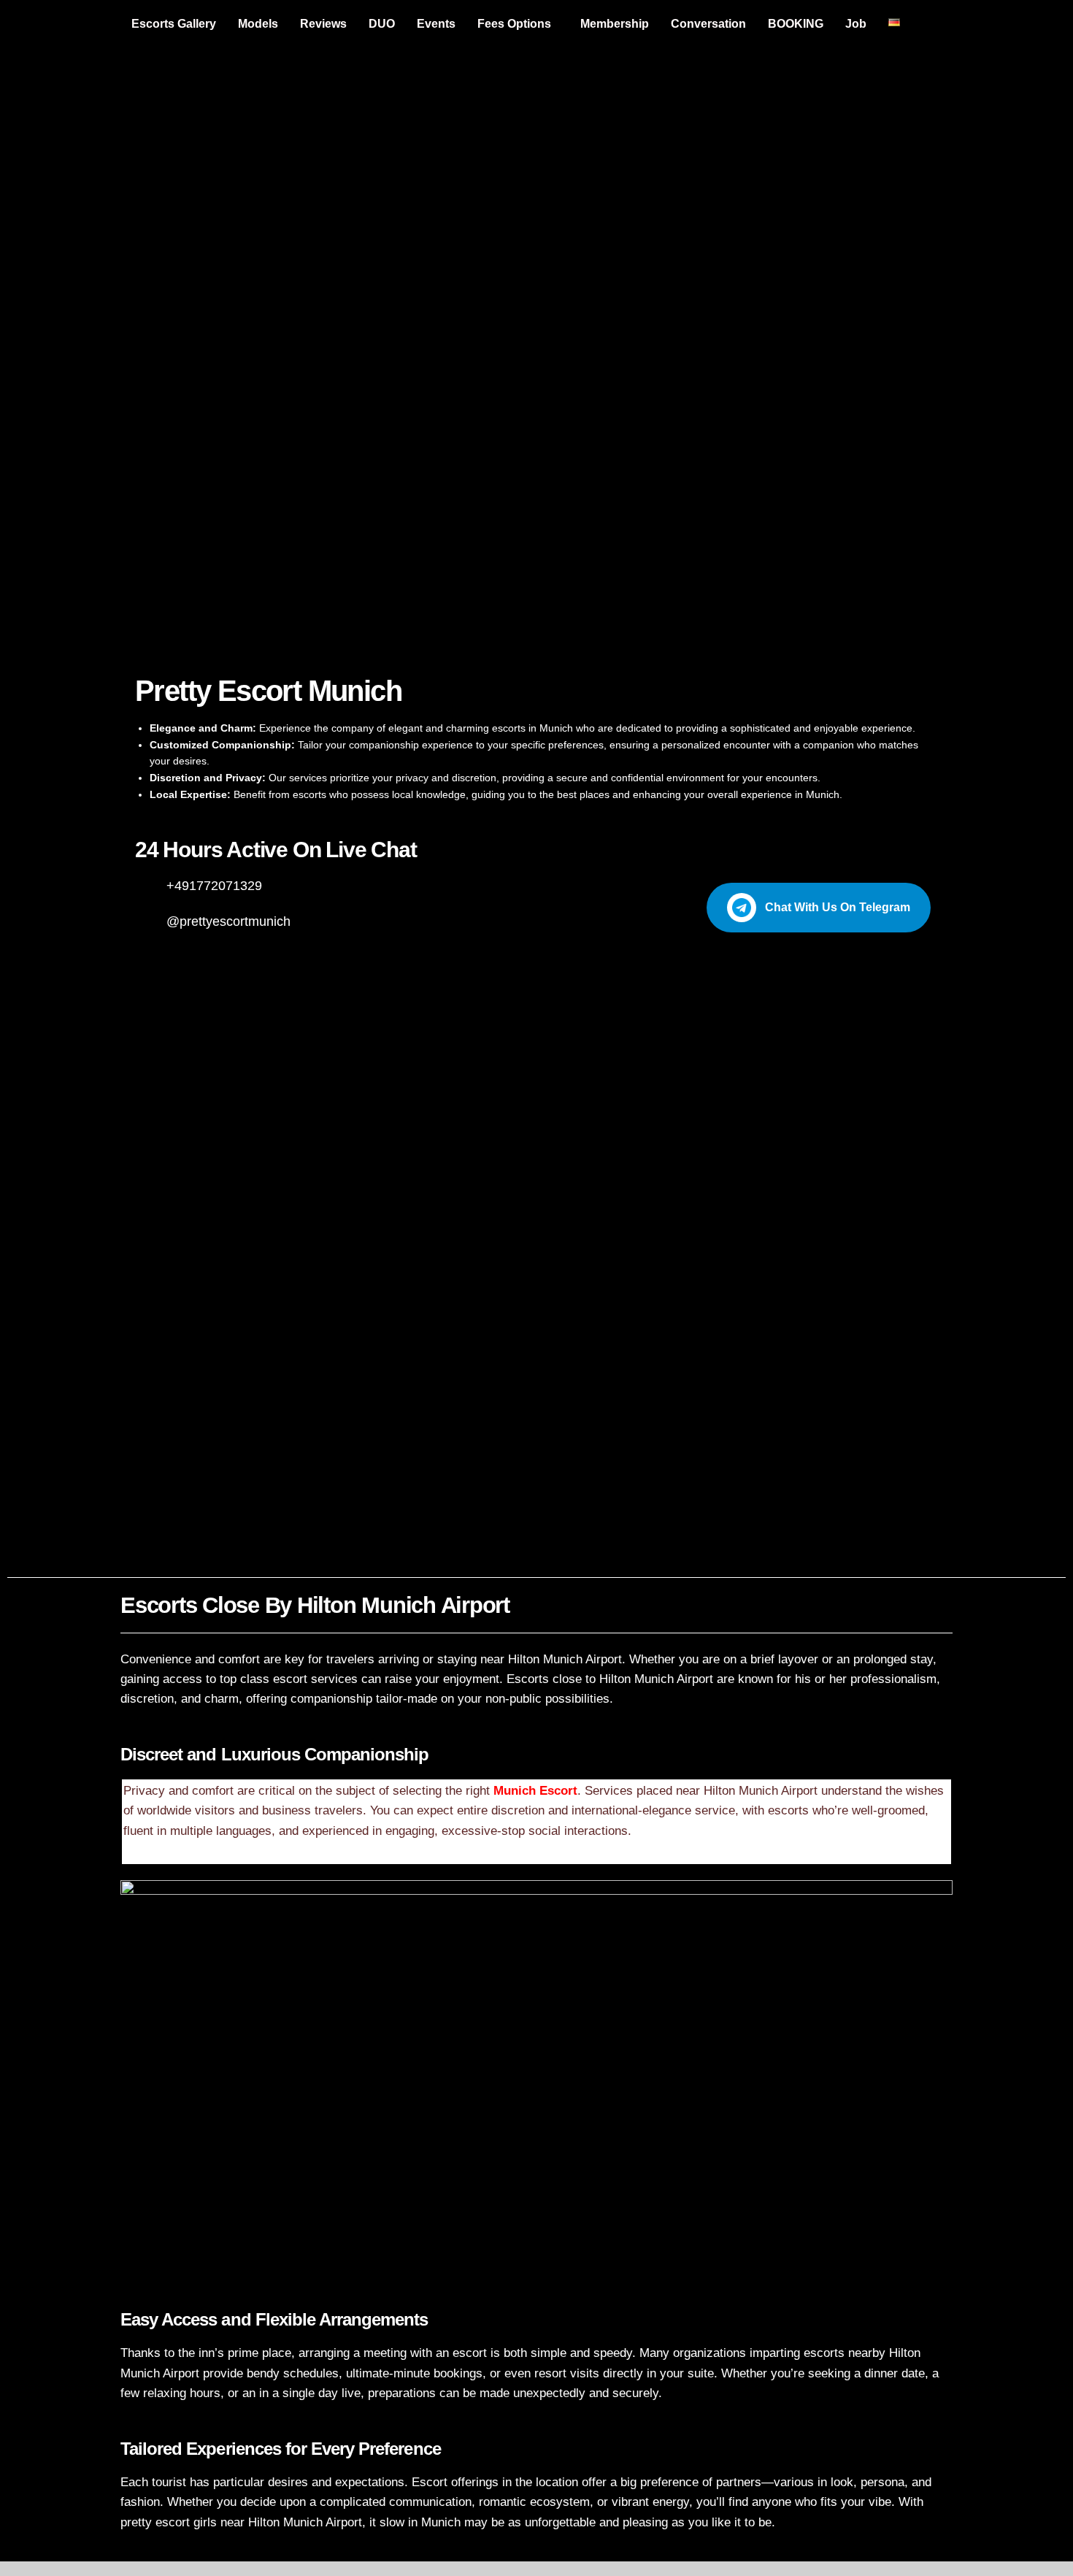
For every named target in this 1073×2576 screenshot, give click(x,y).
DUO (382, 24)
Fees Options (514, 24)
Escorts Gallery (174, 24)
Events (436, 24)
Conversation (708, 24)
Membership (615, 24)
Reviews (323, 24)
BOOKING (796, 24)
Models (258, 24)
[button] (518, 24)
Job (856, 24)
